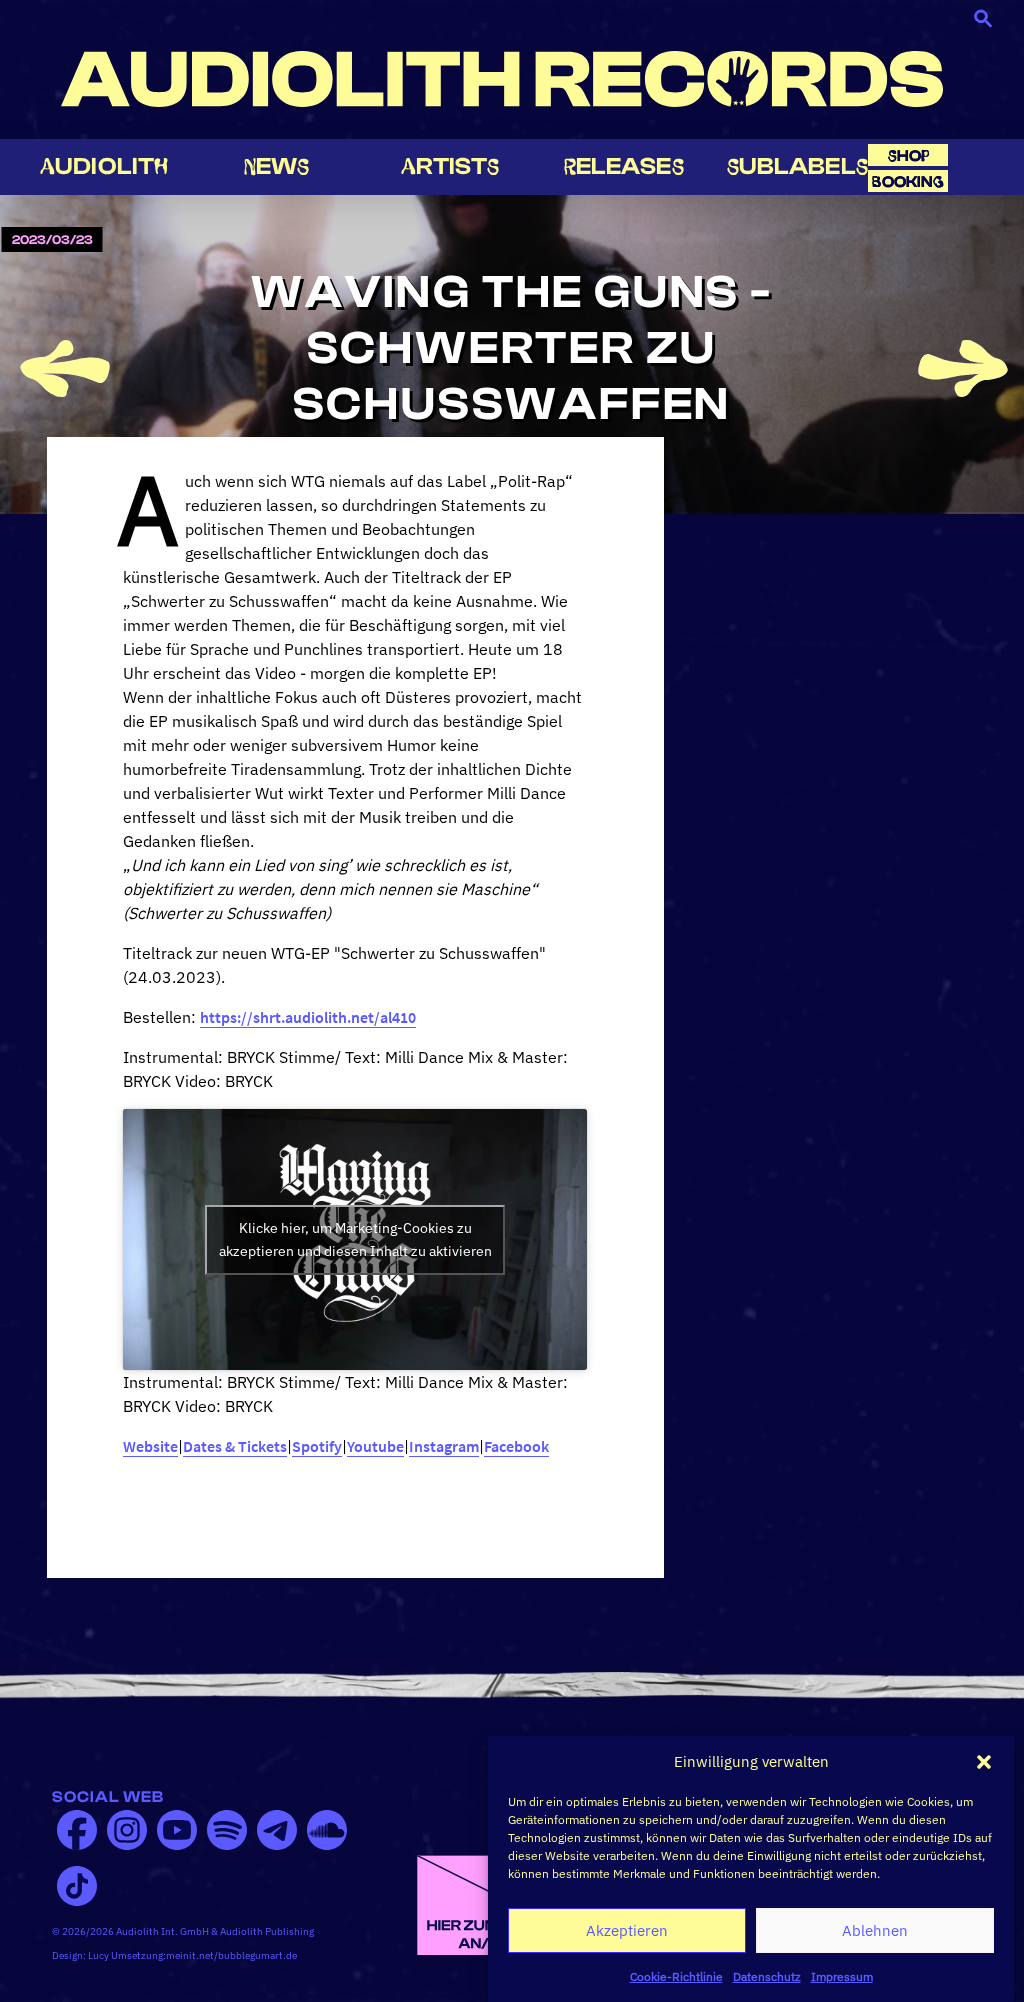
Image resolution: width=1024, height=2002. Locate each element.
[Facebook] (77, 1830)
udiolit (104, 166)
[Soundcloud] (327, 1830)
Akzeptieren (627, 1930)
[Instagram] (127, 1830)
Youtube (375, 1446)
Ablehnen (875, 1930)
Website (150, 1446)
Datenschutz (767, 1976)
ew (277, 166)
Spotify (317, 1446)
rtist (450, 166)
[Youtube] (177, 1830)
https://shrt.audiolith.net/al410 (308, 1017)
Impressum (842, 1976)
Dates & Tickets (235, 1446)
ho (909, 155)
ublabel (797, 166)
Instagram (444, 1446)
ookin (908, 181)
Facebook (516, 1446)
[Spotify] (227, 1830)
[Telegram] (277, 1830)
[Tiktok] (77, 1886)
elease (624, 166)
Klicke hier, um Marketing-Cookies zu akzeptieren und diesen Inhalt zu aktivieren (355, 1239)
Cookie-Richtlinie (676, 1976)
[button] (984, 1762)
